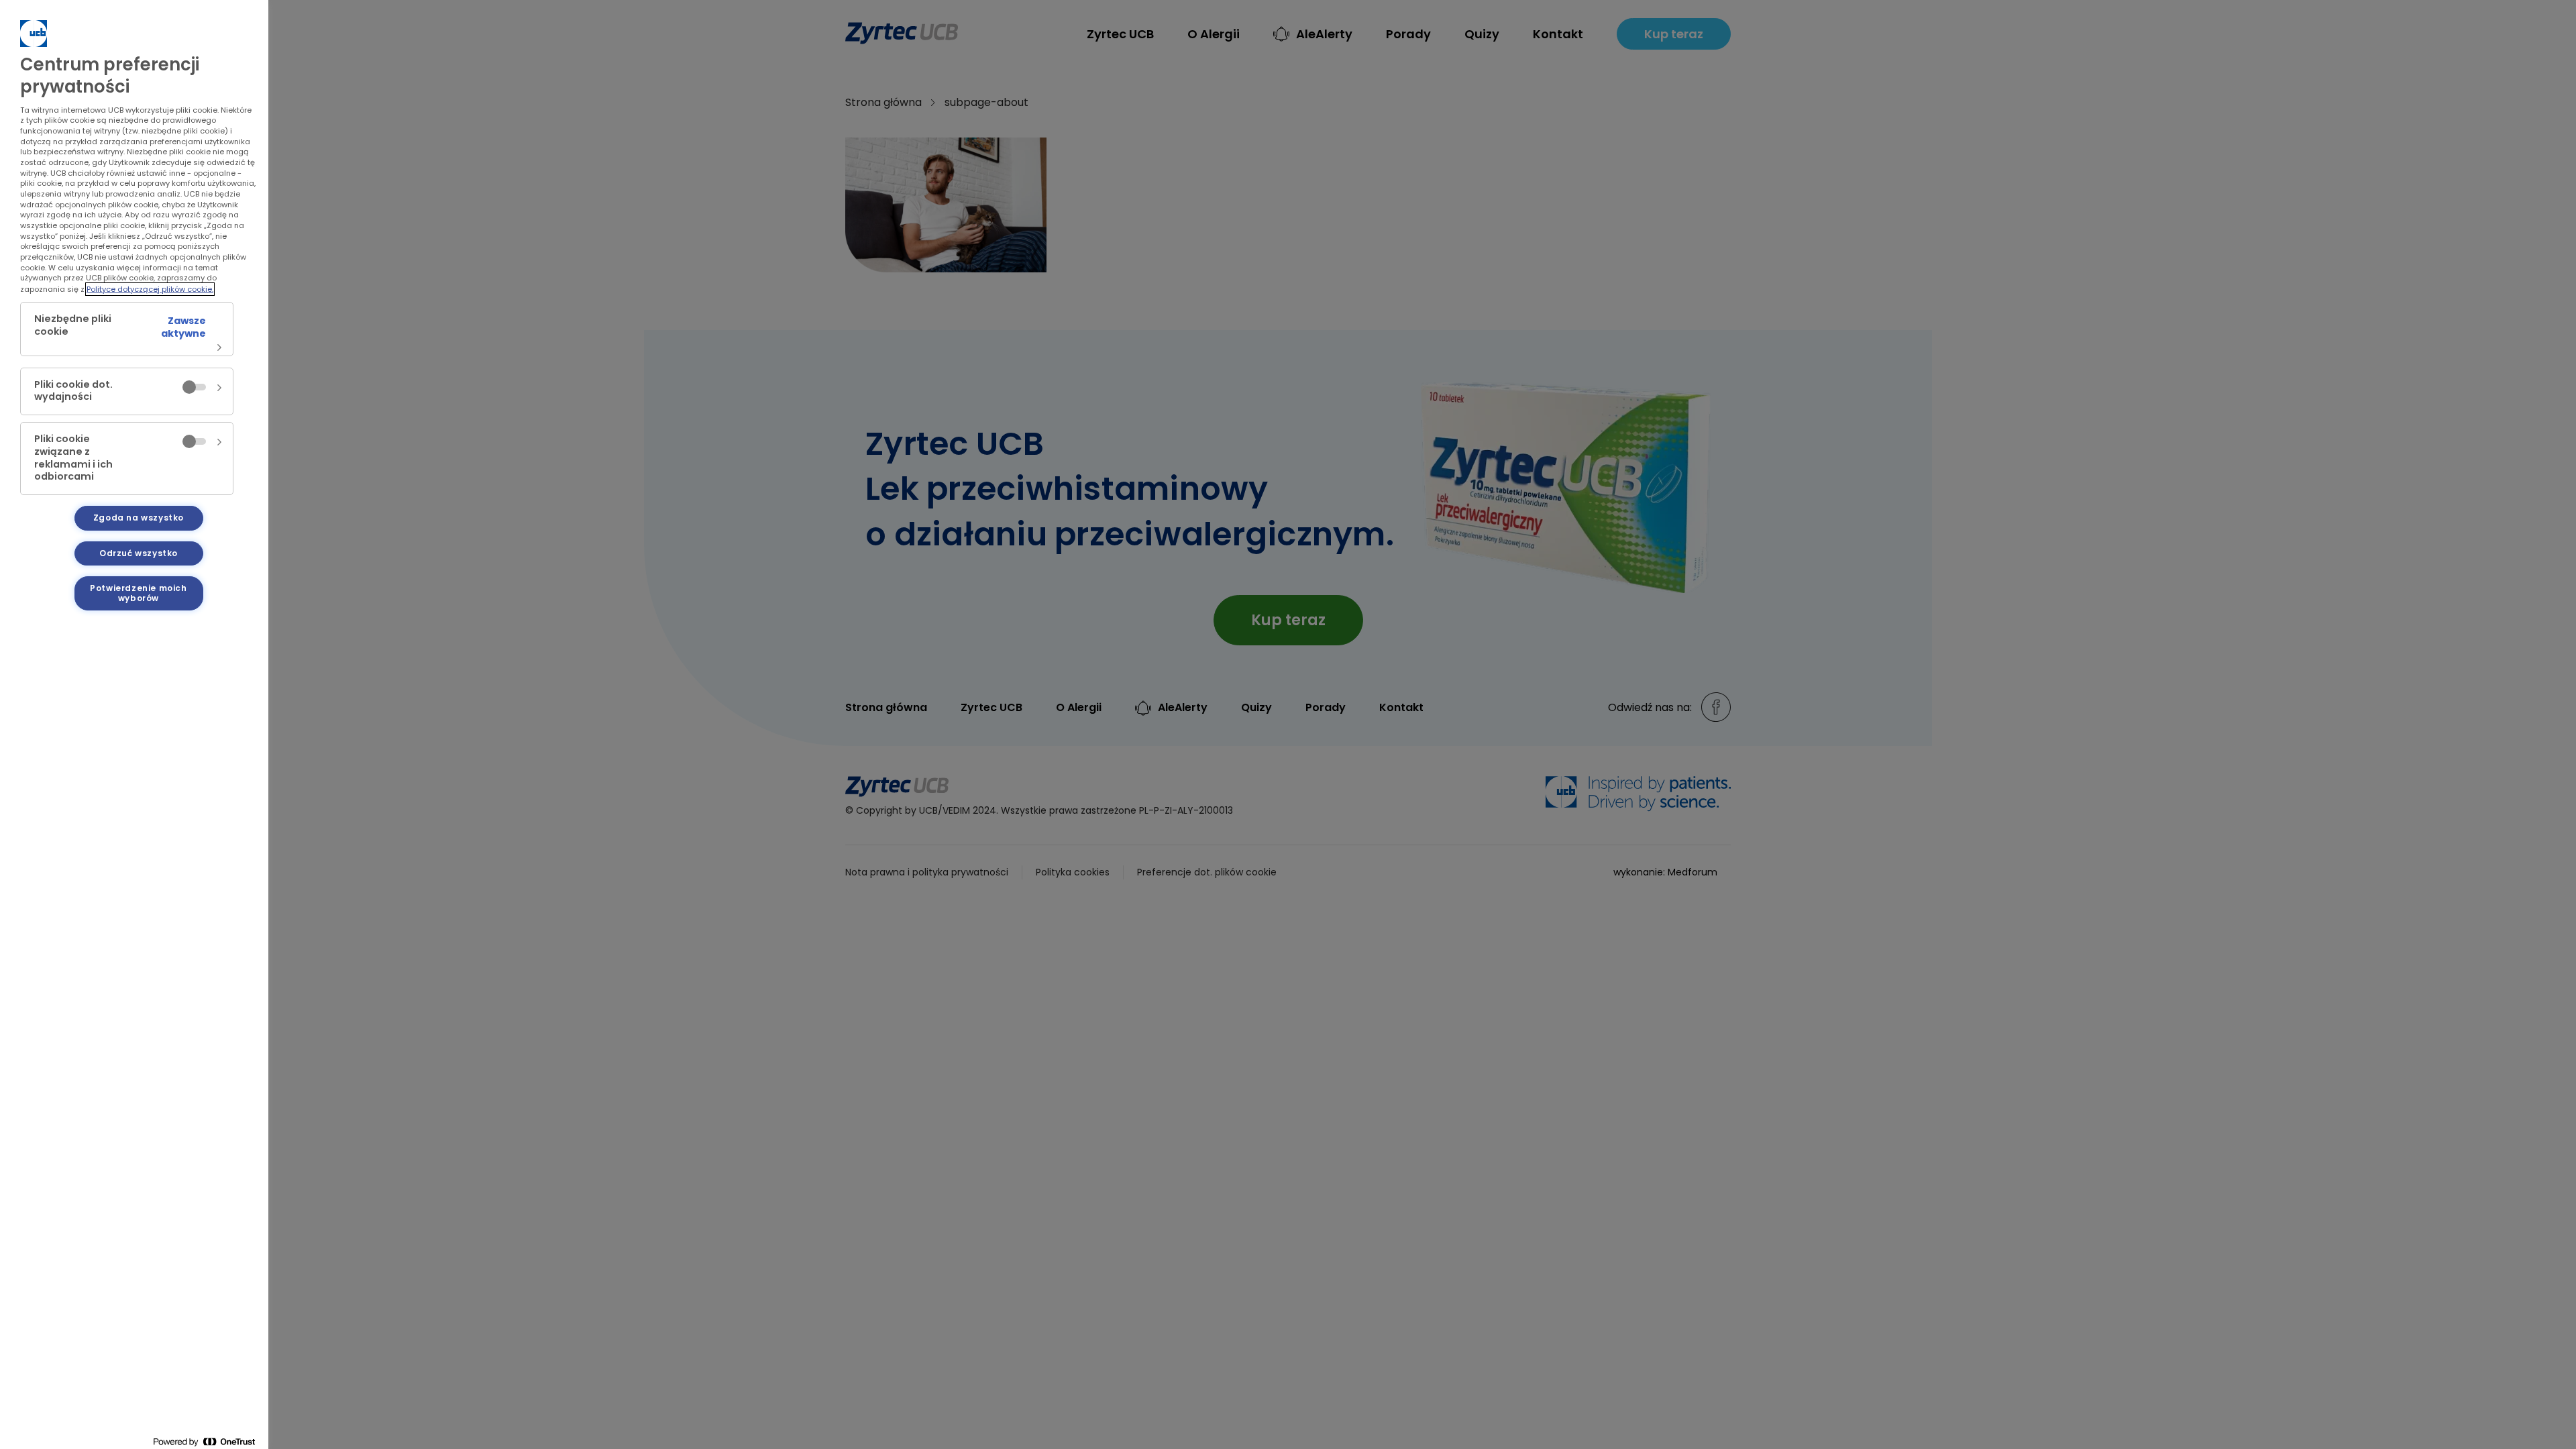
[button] (127, 329)
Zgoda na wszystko (139, 518)
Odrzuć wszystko (139, 553)
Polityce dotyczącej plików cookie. (150, 289)
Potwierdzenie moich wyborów (138, 593)
